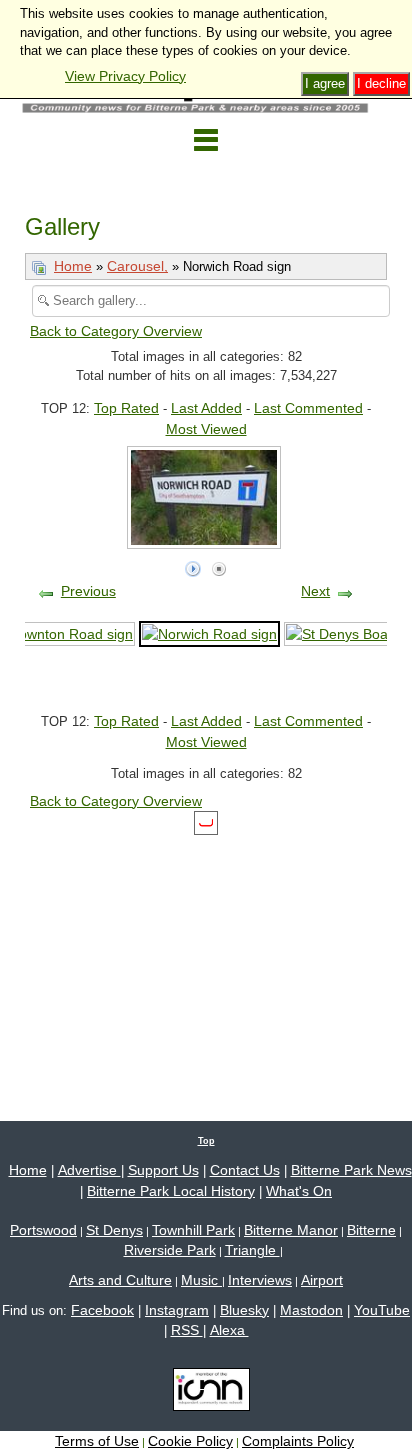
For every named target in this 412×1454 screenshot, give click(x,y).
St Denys (114, 1230)
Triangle (252, 1250)
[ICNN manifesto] (206, 1393)
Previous (88, 591)
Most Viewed (206, 429)
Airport (322, 1280)
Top (206, 1141)
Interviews (260, 1280)
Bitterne (371, 1230)
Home (73, 266)
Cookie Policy (190, 1441)
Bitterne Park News (351, 1170)
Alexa (229, 1330)
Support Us (163, 1170)
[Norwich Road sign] (209, 632)
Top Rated (126, 408)
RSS (187, 1330)
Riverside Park (170, 1250)
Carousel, (137, 266)
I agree (325, 83)
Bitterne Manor (291, 1230)
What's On (299, 1191)
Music (201, 1280)
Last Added (206, 408)
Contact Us (245, 1170)
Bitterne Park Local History (171, 1191)
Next (315, 591)
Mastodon (311, 1310)
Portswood (43, 1230)
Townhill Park (193, 1230)
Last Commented (308, 408)
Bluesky (244, 1310)
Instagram (177, 1310)
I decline (381, 83)
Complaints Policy (298, 1441)
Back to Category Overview (116, 331)
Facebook (102, 1310)
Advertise (89, 1170)
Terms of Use (97, 1441)
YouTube (382, 1310)
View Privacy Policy (125, 76)
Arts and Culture (120, 1280)
